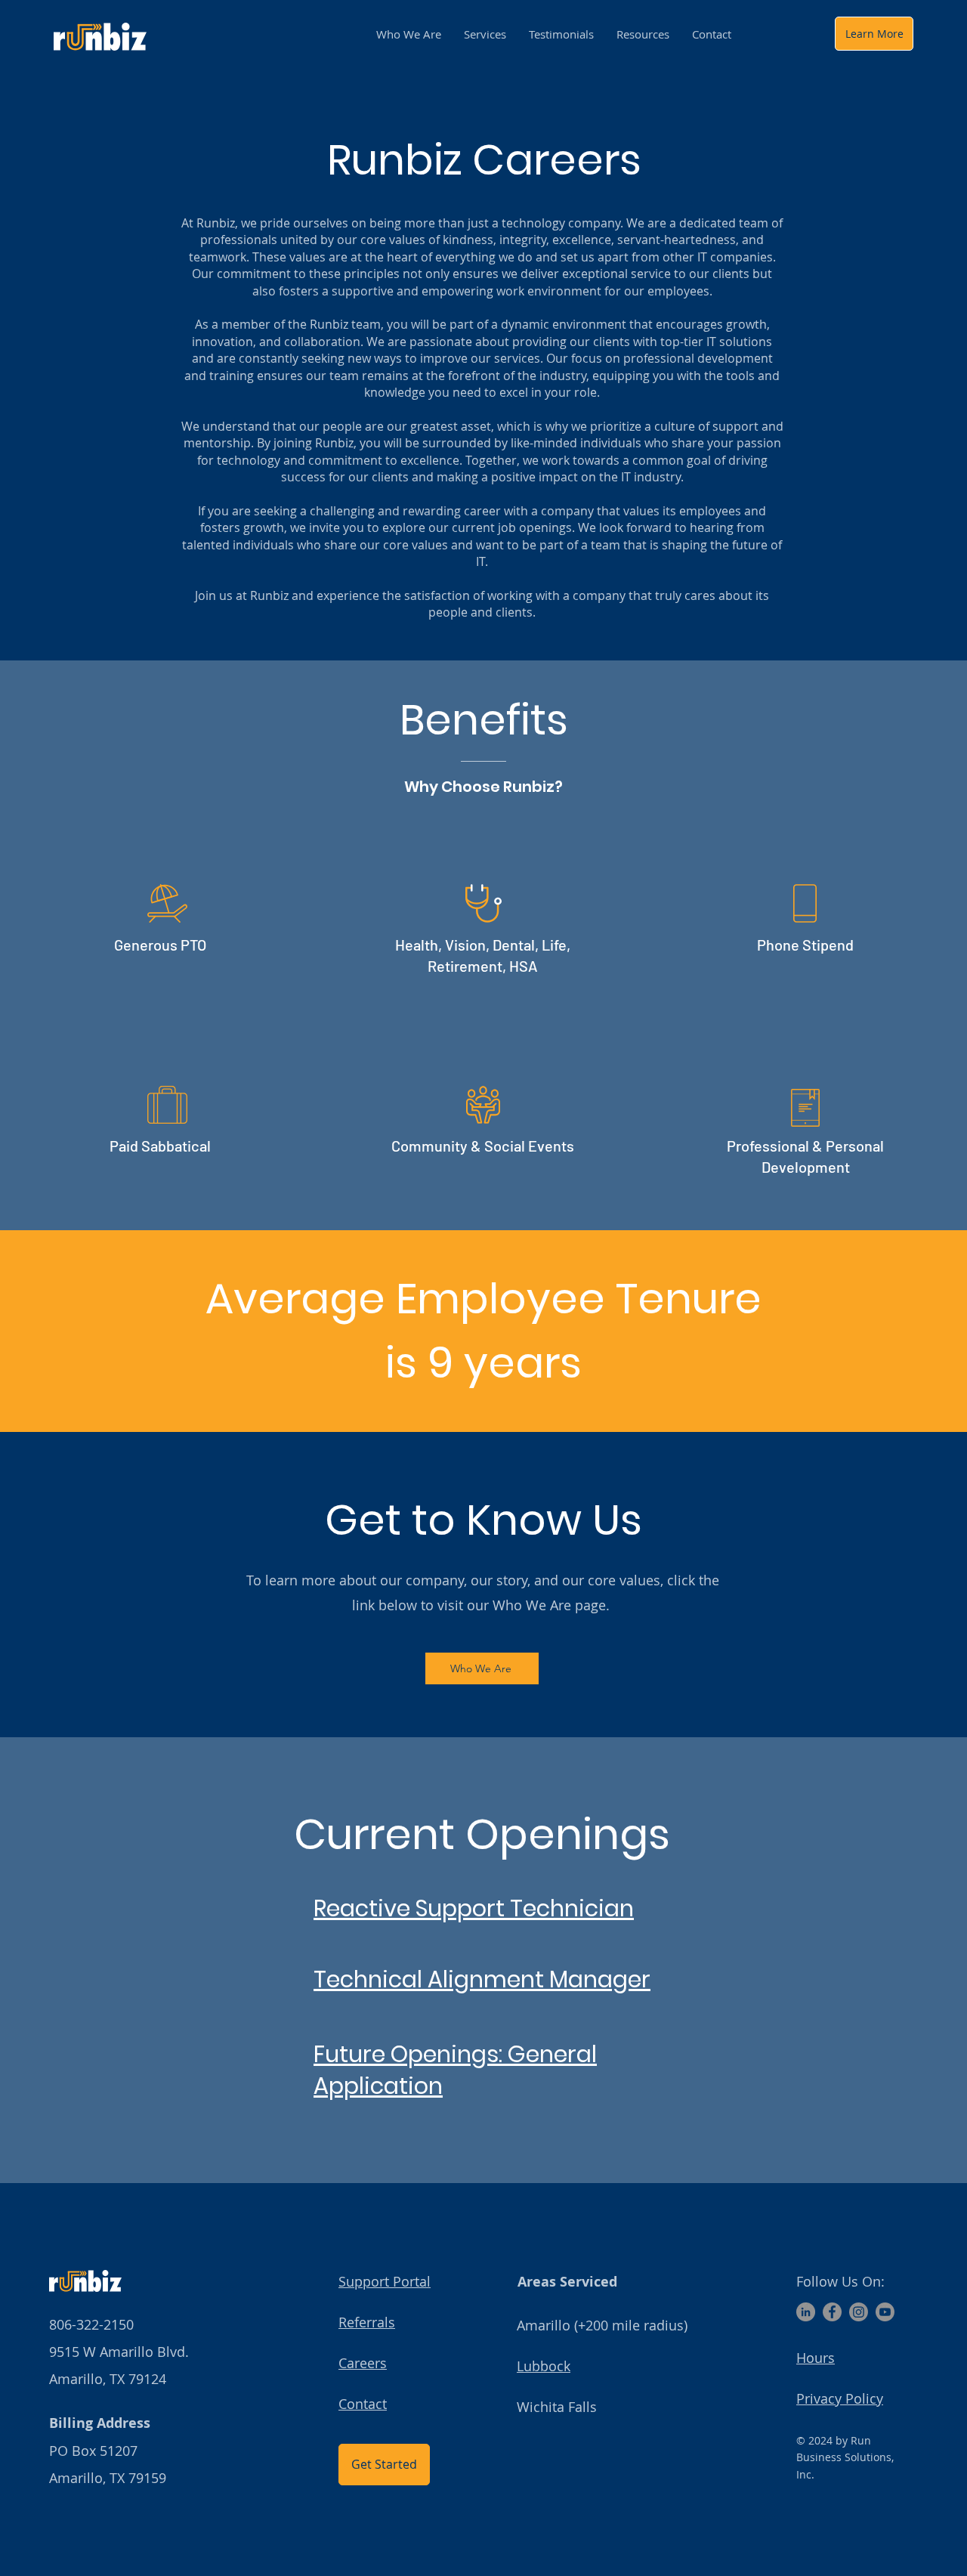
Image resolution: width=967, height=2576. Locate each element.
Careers (363, 2363)
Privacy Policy (840, 2398)
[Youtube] (885, 2312)
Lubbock (544, 2366)
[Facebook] (832, 2312)
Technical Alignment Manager (482, 1979)
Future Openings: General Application (455, 2070)
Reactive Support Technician (474, 1908)
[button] (643, 34)
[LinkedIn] (806, 2312)
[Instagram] (859, 2312)
